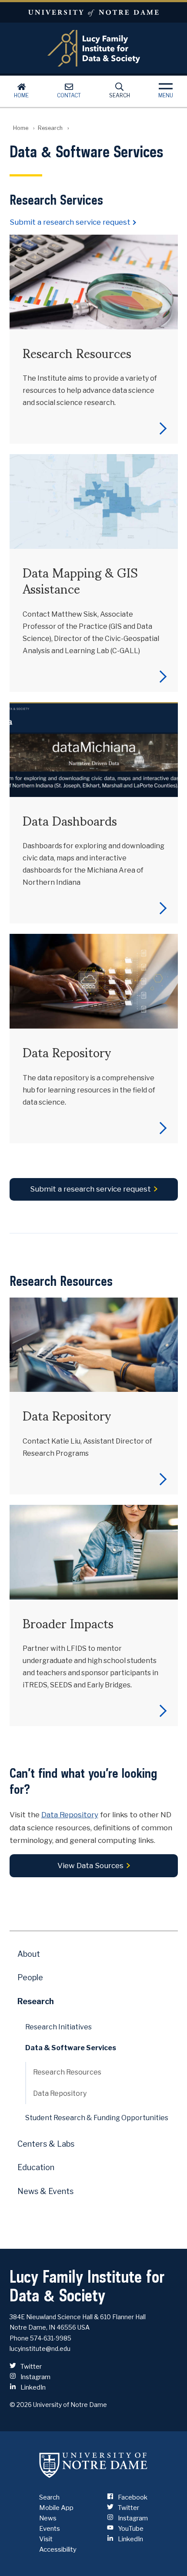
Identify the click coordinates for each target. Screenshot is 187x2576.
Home (21, 95)
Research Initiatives (58, 2027)
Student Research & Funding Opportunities (97, 2118)
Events (50, 2529)
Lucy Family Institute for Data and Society (94, 48)
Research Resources (67, 2072)
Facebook (132, 2497)
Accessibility (58, 2549)
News (48, 2518)
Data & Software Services (71, 2048)
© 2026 (21, 2405)
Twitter (30, 2367)
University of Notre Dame (93, 12)
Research (50, 128)
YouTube (130, 2529)
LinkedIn (32, 2387)
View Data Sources (90, 1866)
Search (120, 95)
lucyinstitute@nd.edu (40, 2349)
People (30, 1977)
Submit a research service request (70, 222)
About (29, 1954)
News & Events (45, 2191)
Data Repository (70, 1815)
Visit (46, 2539)
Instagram (35, 2377)
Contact (69, 95)
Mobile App (56, 2508)
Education (36, 2167)
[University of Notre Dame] (93, 2465)
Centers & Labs (46, 2144)
